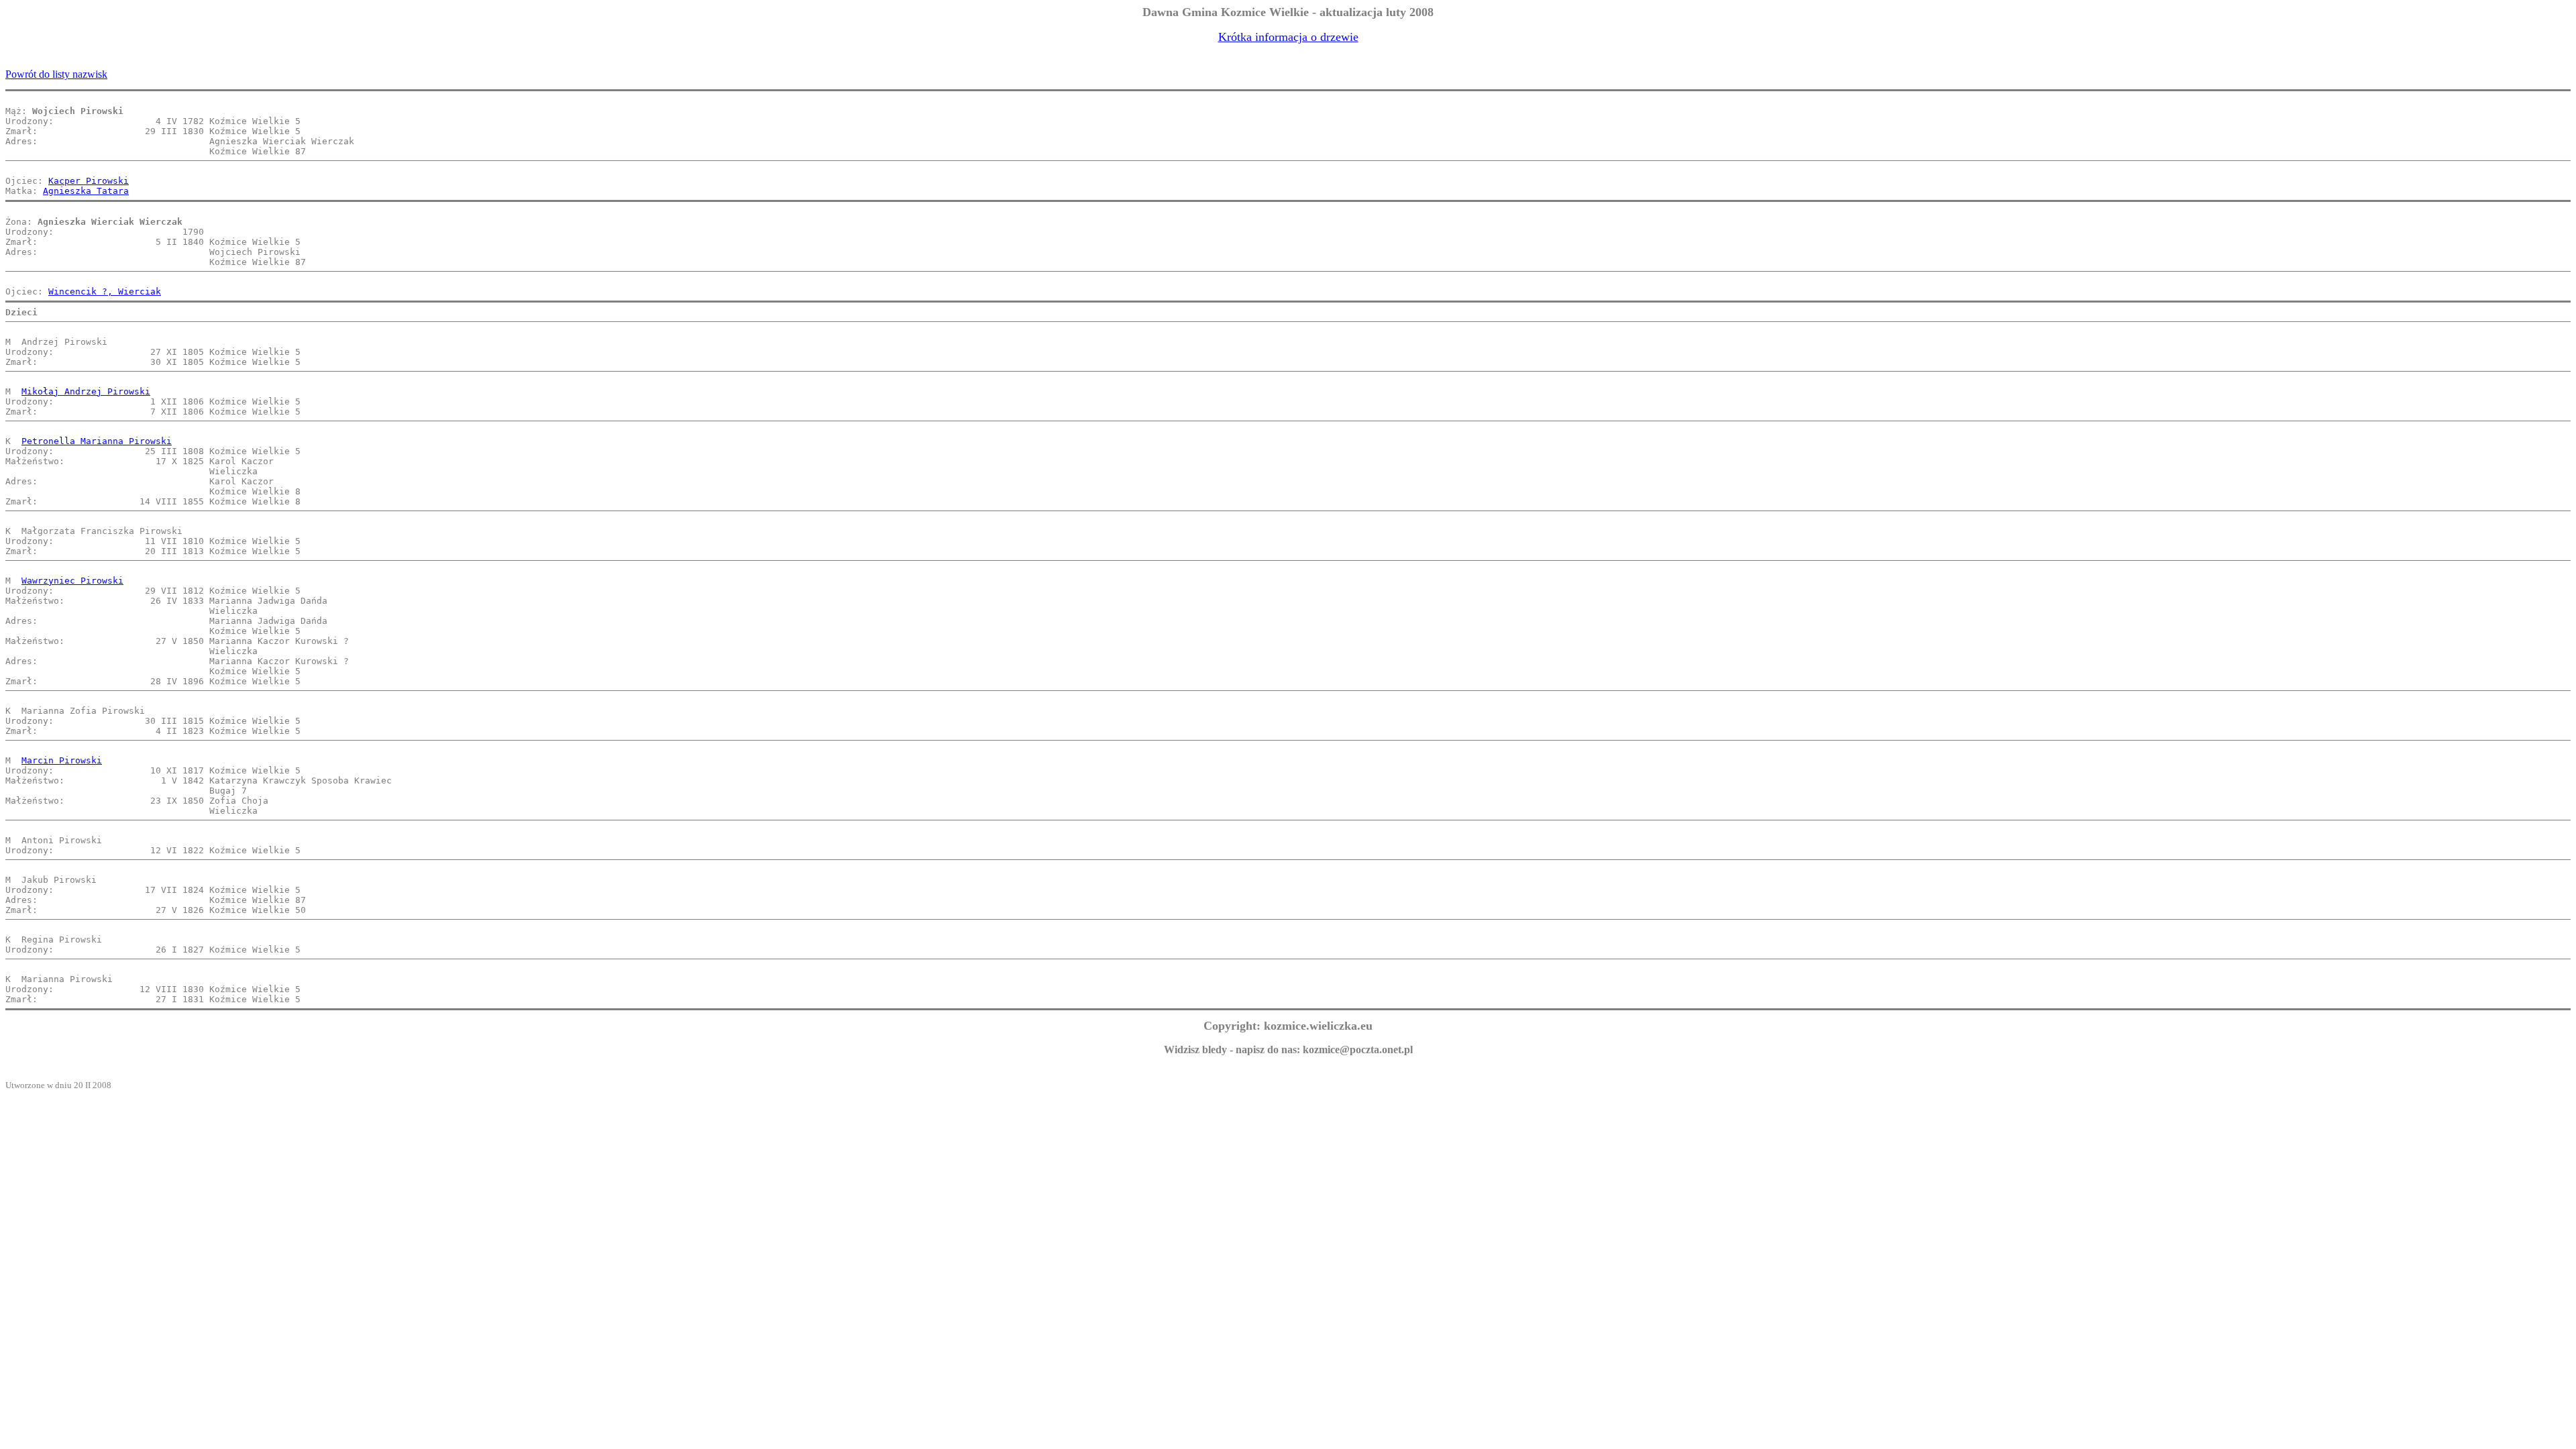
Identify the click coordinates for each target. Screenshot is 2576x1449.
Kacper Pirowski (89, 181)
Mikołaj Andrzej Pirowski (86, 391)
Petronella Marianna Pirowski (97, 441)
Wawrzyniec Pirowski (72, 581)
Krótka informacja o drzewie (1288, 37)
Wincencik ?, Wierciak (105, 291)
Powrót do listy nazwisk (56, 74)
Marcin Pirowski (62, 760)
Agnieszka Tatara (86, 191)
